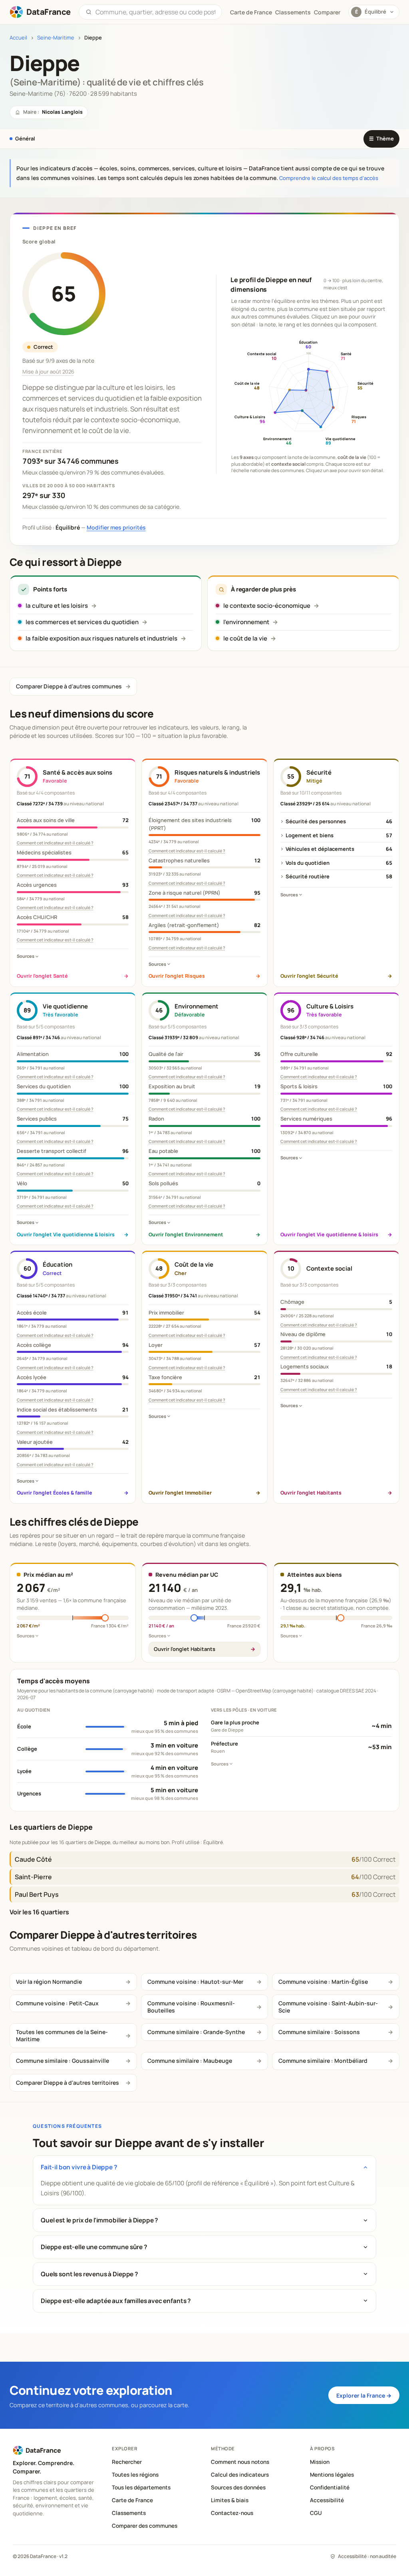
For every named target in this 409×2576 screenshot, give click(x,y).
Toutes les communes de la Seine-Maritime (62, 2035)
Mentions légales (332, 2475)
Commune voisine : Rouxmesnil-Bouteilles (191, 2007)
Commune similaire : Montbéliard (323, 2061)
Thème (381, 138)
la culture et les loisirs (57, 606)
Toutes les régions (135, 2475)
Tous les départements (141, 2487)
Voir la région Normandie (49, 1982)
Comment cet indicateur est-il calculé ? (55, 843)
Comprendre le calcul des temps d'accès (329, 178)
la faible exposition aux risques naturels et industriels (101, 638)
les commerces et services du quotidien (82, 622)
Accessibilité (327, 2500)
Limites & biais (230, 2500)
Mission (320, 2462)
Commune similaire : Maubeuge (190, 2061)
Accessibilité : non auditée (367, 2556)
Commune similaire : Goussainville (63, 2061)
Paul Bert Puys (37, 1894)
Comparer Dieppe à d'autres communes (69, 686)
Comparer (327, 12)
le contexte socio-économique (267, 606)
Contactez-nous (232, 2513)
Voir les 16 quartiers (39, 1912)
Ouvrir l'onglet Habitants (185, 1649)
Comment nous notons (240, 2462)
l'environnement (246, 622)
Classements (293, 12)
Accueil (18, 38)
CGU (316, 2513)
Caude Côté (33, 1859)
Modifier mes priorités (116, 527)
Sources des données (238, 2487)
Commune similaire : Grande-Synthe (196, 2032)
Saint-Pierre (33, 1877)
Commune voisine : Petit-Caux (57, 2003)
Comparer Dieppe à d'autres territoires (68, 2083)
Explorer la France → (364, 2395)
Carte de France (132, 2500)
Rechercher (127, 2462)
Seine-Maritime (56, 38)
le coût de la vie (245, 638)
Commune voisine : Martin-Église (323, 1982)
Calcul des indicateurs (240, 2475)
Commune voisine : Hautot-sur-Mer (195, 1982)
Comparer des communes (145, 2526)
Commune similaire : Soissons (319, 2032)
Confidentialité (330, 2487)
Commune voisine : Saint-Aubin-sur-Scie (328, 2007)
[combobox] (155, 12)
